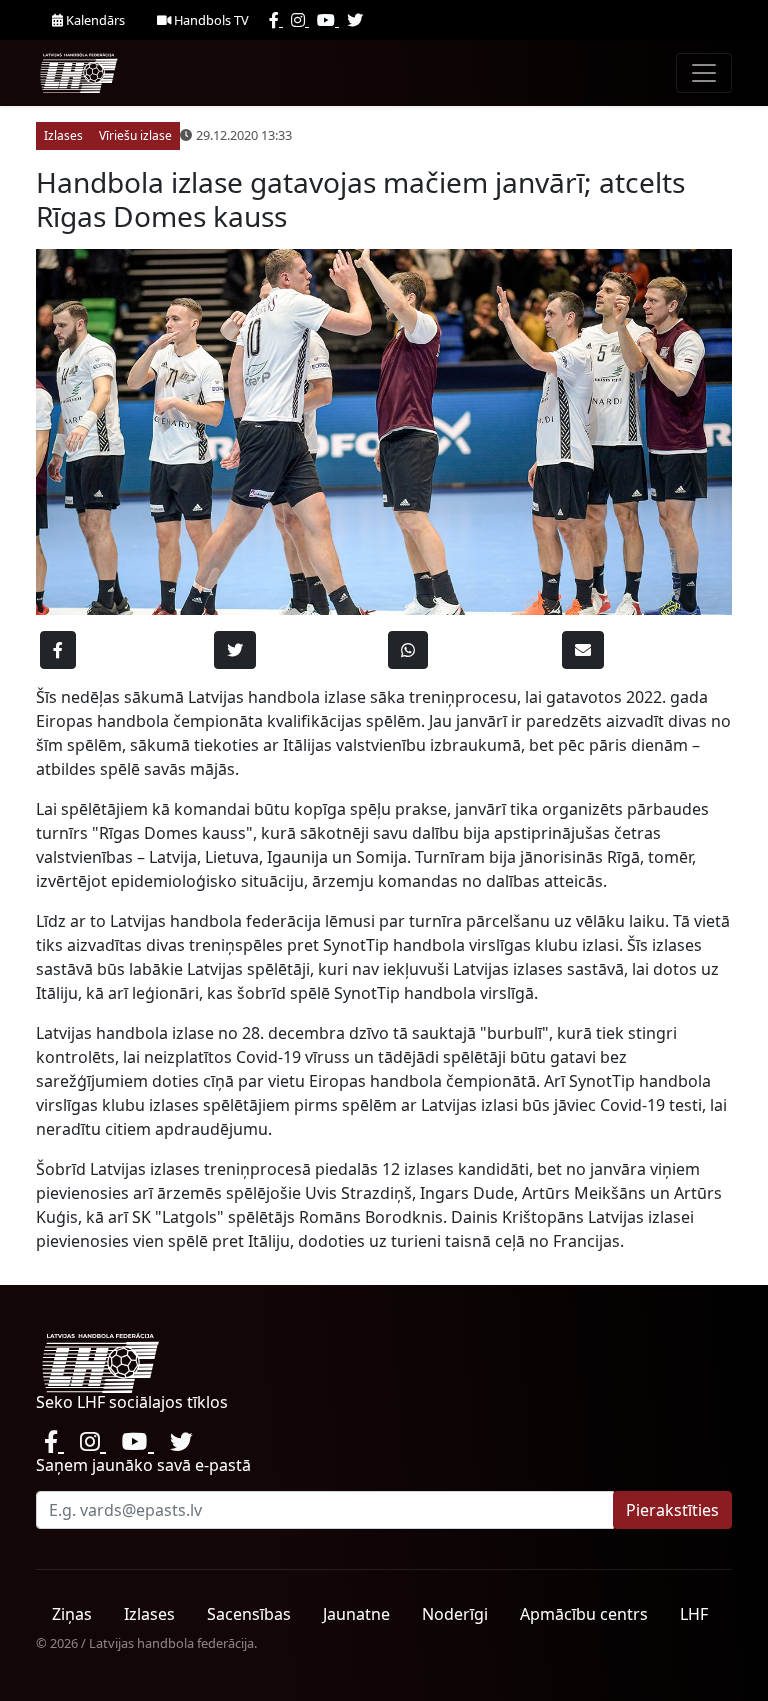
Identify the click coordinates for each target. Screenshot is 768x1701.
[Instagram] (300, 20)
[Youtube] (328, 20)
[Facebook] (276, 20)
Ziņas (72, 1614)
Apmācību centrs (584, 1614)
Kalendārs (94, 20)
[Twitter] (355, 20)
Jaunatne (356, 1614)
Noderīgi (455, 1614)
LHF (694, 1614)
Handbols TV (210, 20)
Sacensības (249, 1614)
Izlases (149, 1614)
